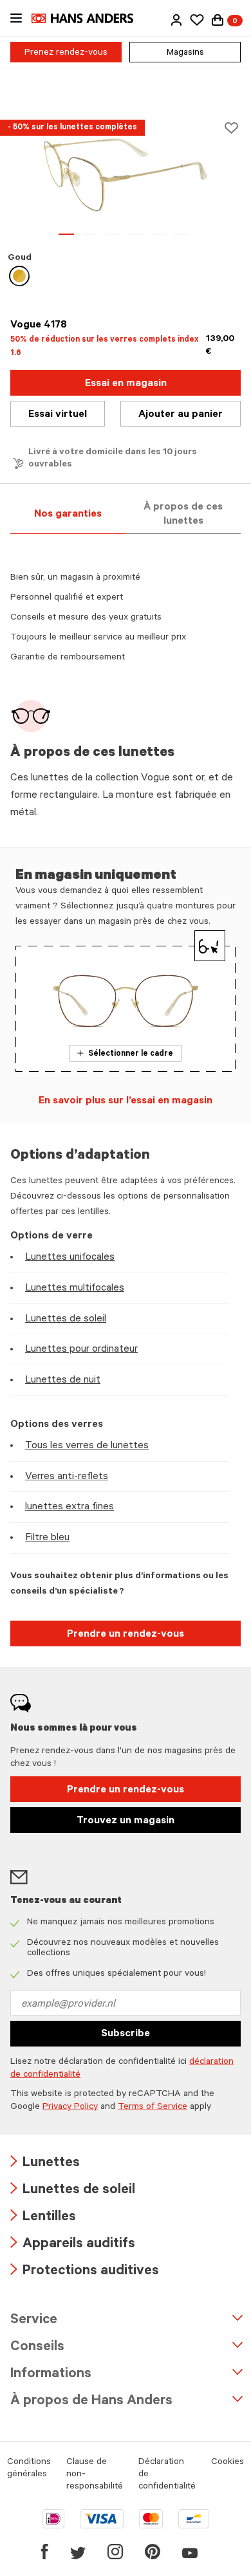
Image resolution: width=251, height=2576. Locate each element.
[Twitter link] (78, 2552)
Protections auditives (85, 2272)
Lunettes (45, 2164)
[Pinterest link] (153, 2552)
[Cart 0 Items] (218, 20)
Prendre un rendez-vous (126, 1635)
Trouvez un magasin (126, 1821)
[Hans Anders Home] (89, 18)
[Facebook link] (45, 2552)
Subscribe (126, 2034)
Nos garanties (68, 515)
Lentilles (43, 2218)
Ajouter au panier (181, 415)
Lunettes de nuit (63, 1381)
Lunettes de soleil (66, 1320)
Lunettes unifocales (70, 1258)
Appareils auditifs (73, 2245)
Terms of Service (153, 2108)
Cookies (228, 2463)
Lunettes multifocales (75, 1289)
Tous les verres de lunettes (87, 1446)
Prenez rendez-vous (66, 53)
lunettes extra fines (70, 1507)
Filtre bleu (47, 1538)
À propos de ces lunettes (183, 515)
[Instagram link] (115, 2552)
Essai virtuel (58, 415)
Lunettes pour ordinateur (81, 1350)
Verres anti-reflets (67, 1477)
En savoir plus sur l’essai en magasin (126, 1101)
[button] (176, 20)
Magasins (185, 53)
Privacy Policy (70, 2108)
